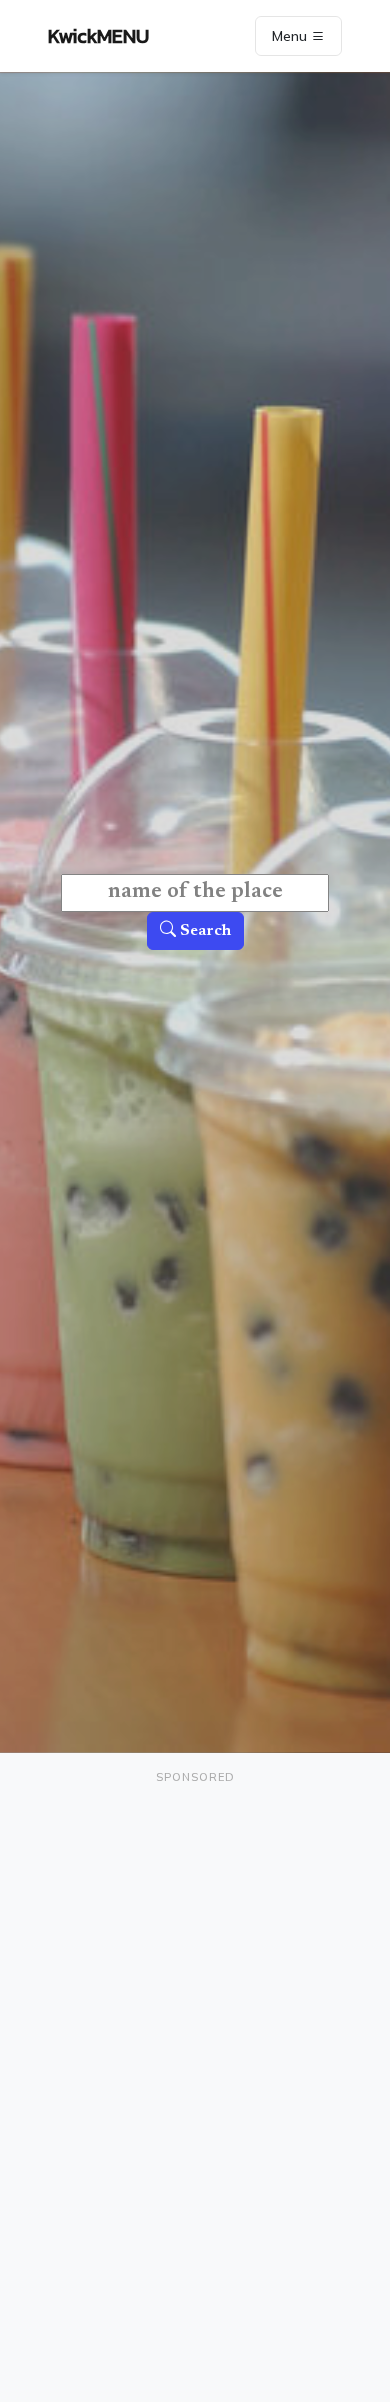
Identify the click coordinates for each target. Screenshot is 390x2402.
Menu (291, 36)
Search (203, 931)
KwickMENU (98, 36)
